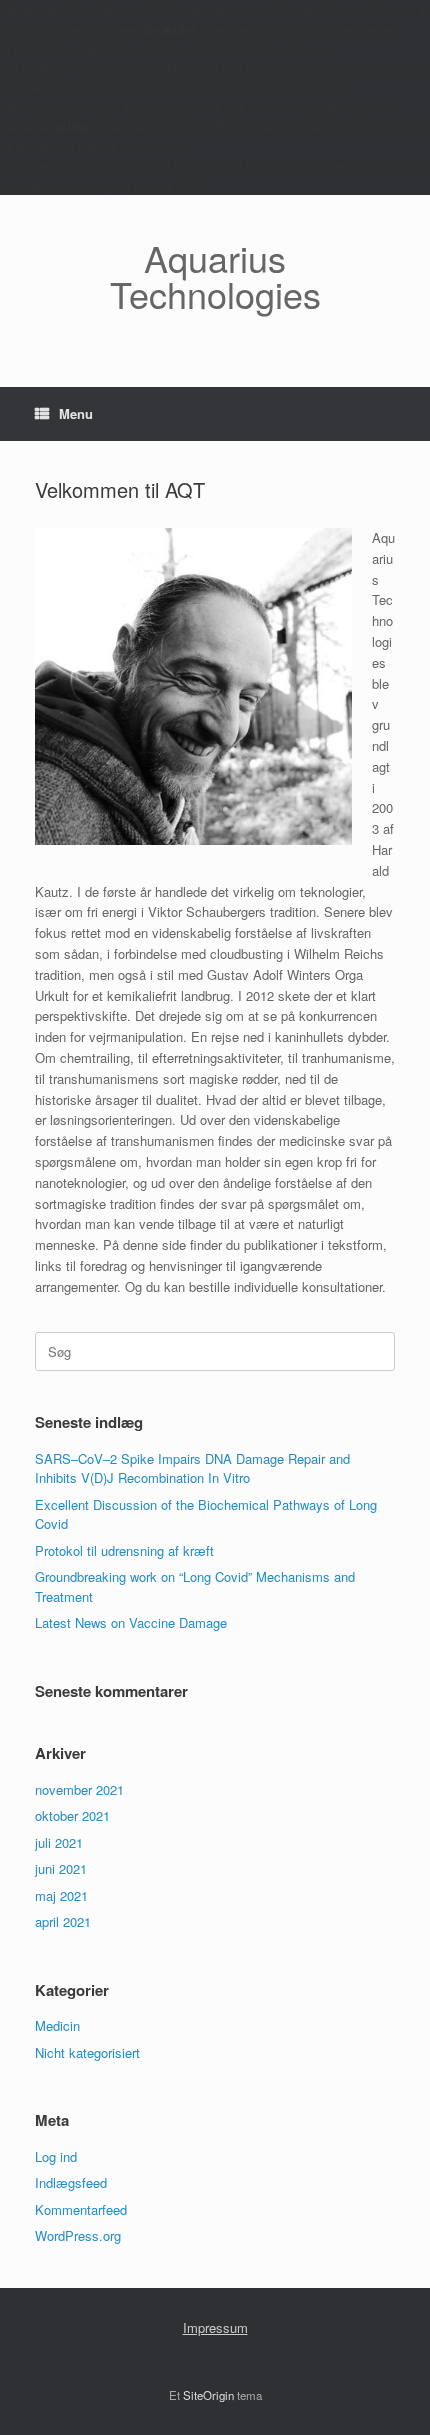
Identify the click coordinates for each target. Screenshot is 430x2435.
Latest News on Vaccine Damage (131, 1622)
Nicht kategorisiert (87, 2052)
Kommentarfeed (81, 2209)
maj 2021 (61, 1895)
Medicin (57, 2025)
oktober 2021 (72, 1815)
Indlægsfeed (71, 2182)
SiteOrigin (208, 2395)
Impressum (215, 2327)
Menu (76, 413)
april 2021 (63, 1921)
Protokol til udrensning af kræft (124, 1550)
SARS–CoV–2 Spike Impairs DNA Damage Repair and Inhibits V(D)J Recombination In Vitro (192, 1468)
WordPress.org (78, 2235)
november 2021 (79, 1789)
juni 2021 (61, 1868)
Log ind (56, 2156)
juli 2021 (59, 1842)
